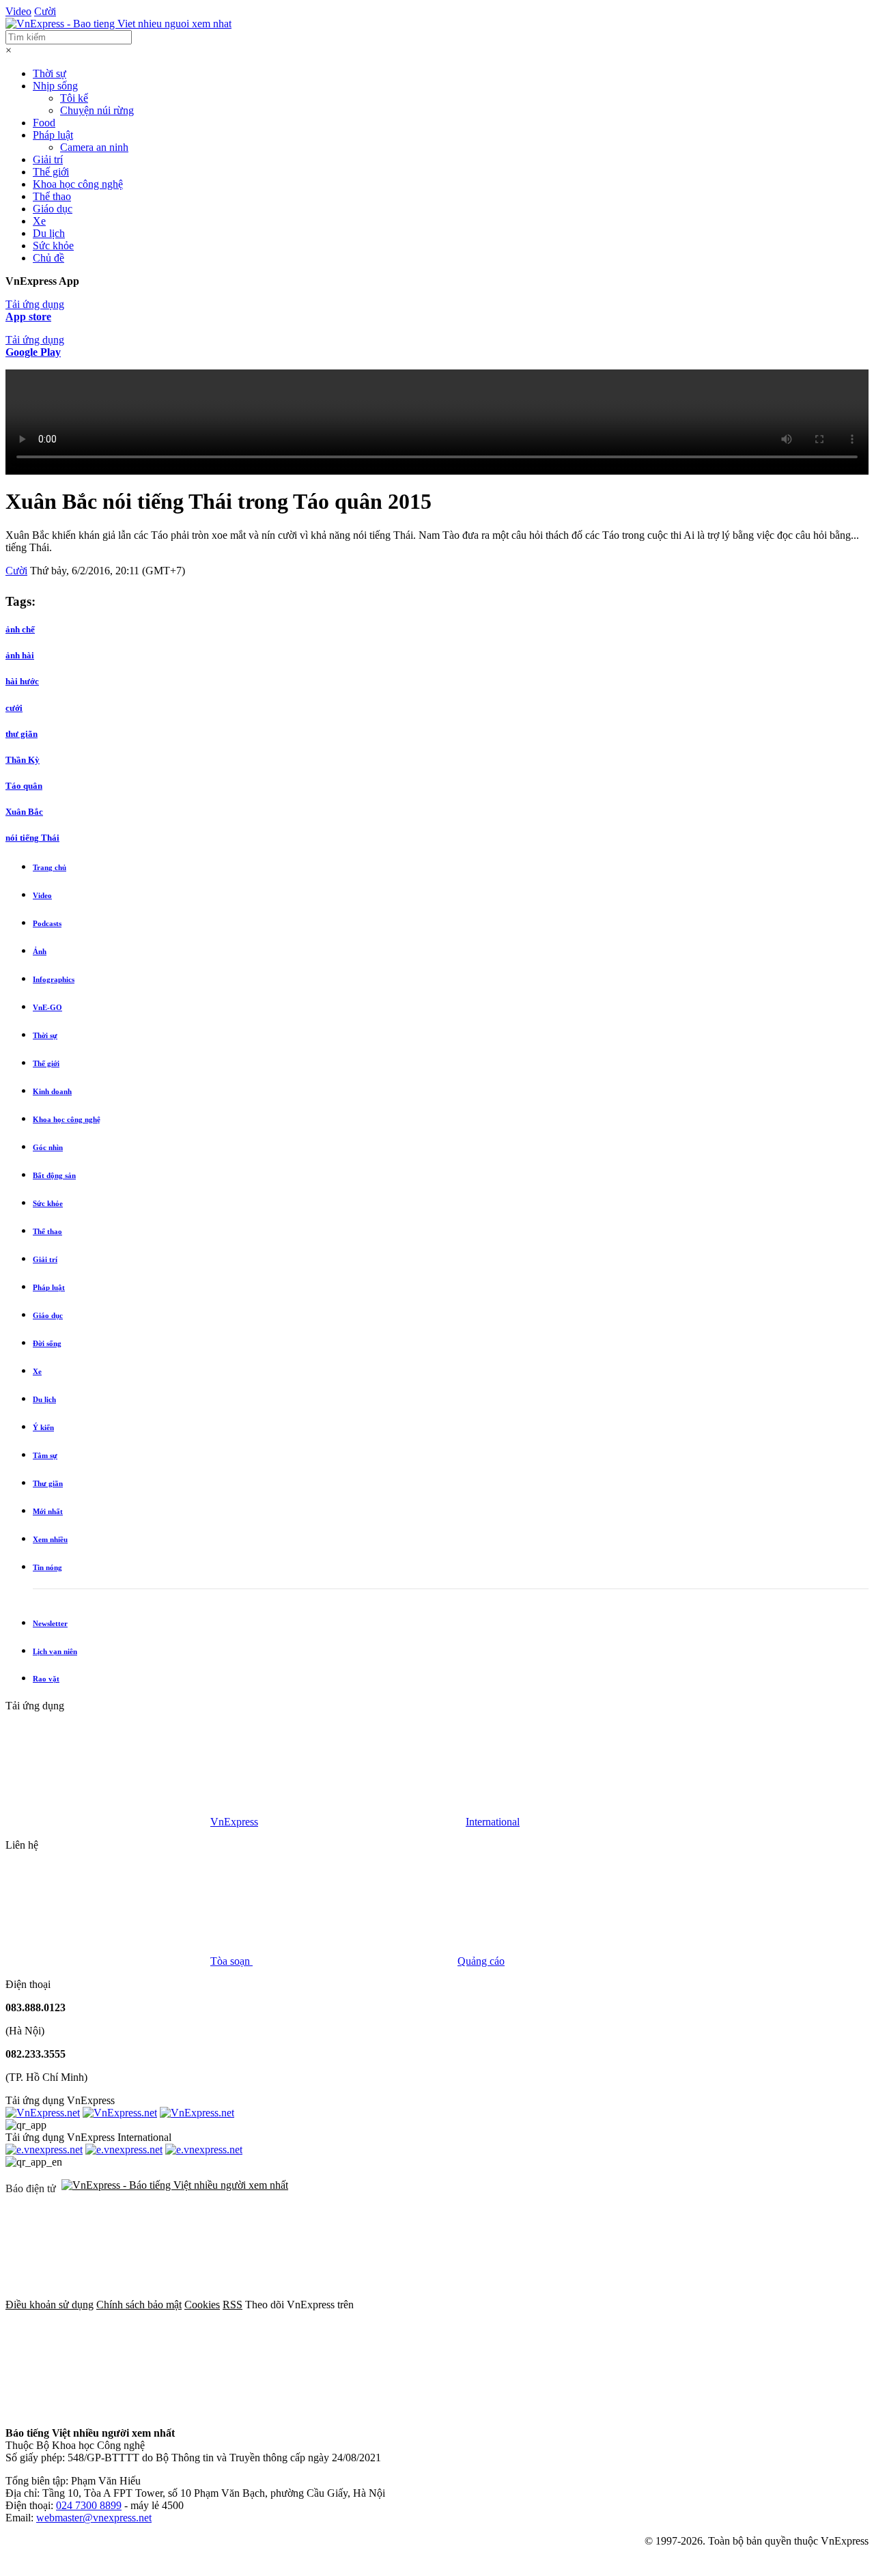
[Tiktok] (315, 2410)
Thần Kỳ (23, 760)
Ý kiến (43, 1427)
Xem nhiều (50, 1539)
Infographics (54, 979)
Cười (45, 11)
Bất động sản (54, 1175)
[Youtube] (108, 2410)
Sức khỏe (53, 246)
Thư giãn (48, 1483)
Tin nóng (47, 1567)
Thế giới (51, 172)
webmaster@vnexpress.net (94, 2518)
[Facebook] (459, 2305)
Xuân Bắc (24, 812)
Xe (39, 221)
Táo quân (24, 786)
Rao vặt (46, 1679)
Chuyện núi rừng (97, 110)
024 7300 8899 (89, 2505)
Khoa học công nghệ (78, 184)
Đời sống (47, 1343)
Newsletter (50, 1623)
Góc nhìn (48, 1147)
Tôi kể (74, 98)
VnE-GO (47, 1007)
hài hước (22, 681)
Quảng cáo (481, 1961)
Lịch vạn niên (55, 1651)
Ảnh (40, 951)
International (493, 1822)
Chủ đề (48, 258)
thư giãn (22, 734)
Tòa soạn (231, 1961)
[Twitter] (666, 2305)
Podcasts (47, 923)
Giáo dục (53, 209)
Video (18, 11)
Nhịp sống (55, 86)
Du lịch (49, 233)
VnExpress (234, 1822)
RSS (232, 2305)
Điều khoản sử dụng (50, 2305)
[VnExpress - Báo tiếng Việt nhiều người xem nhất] (118, 24)
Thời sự (50, 73)
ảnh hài (20, 655)
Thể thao (52, 196)
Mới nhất (48, 1511)
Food (44, 123)
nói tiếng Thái (32, 838)
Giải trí (48, 159)
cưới (14, 708)
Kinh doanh (52, 1091)
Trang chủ (50, 867)
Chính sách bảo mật (139, 2305)
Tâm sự (45, 1455)
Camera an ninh (94, 147)
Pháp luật (53, 135)
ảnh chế (20, 629)
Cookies (202, 2305)
